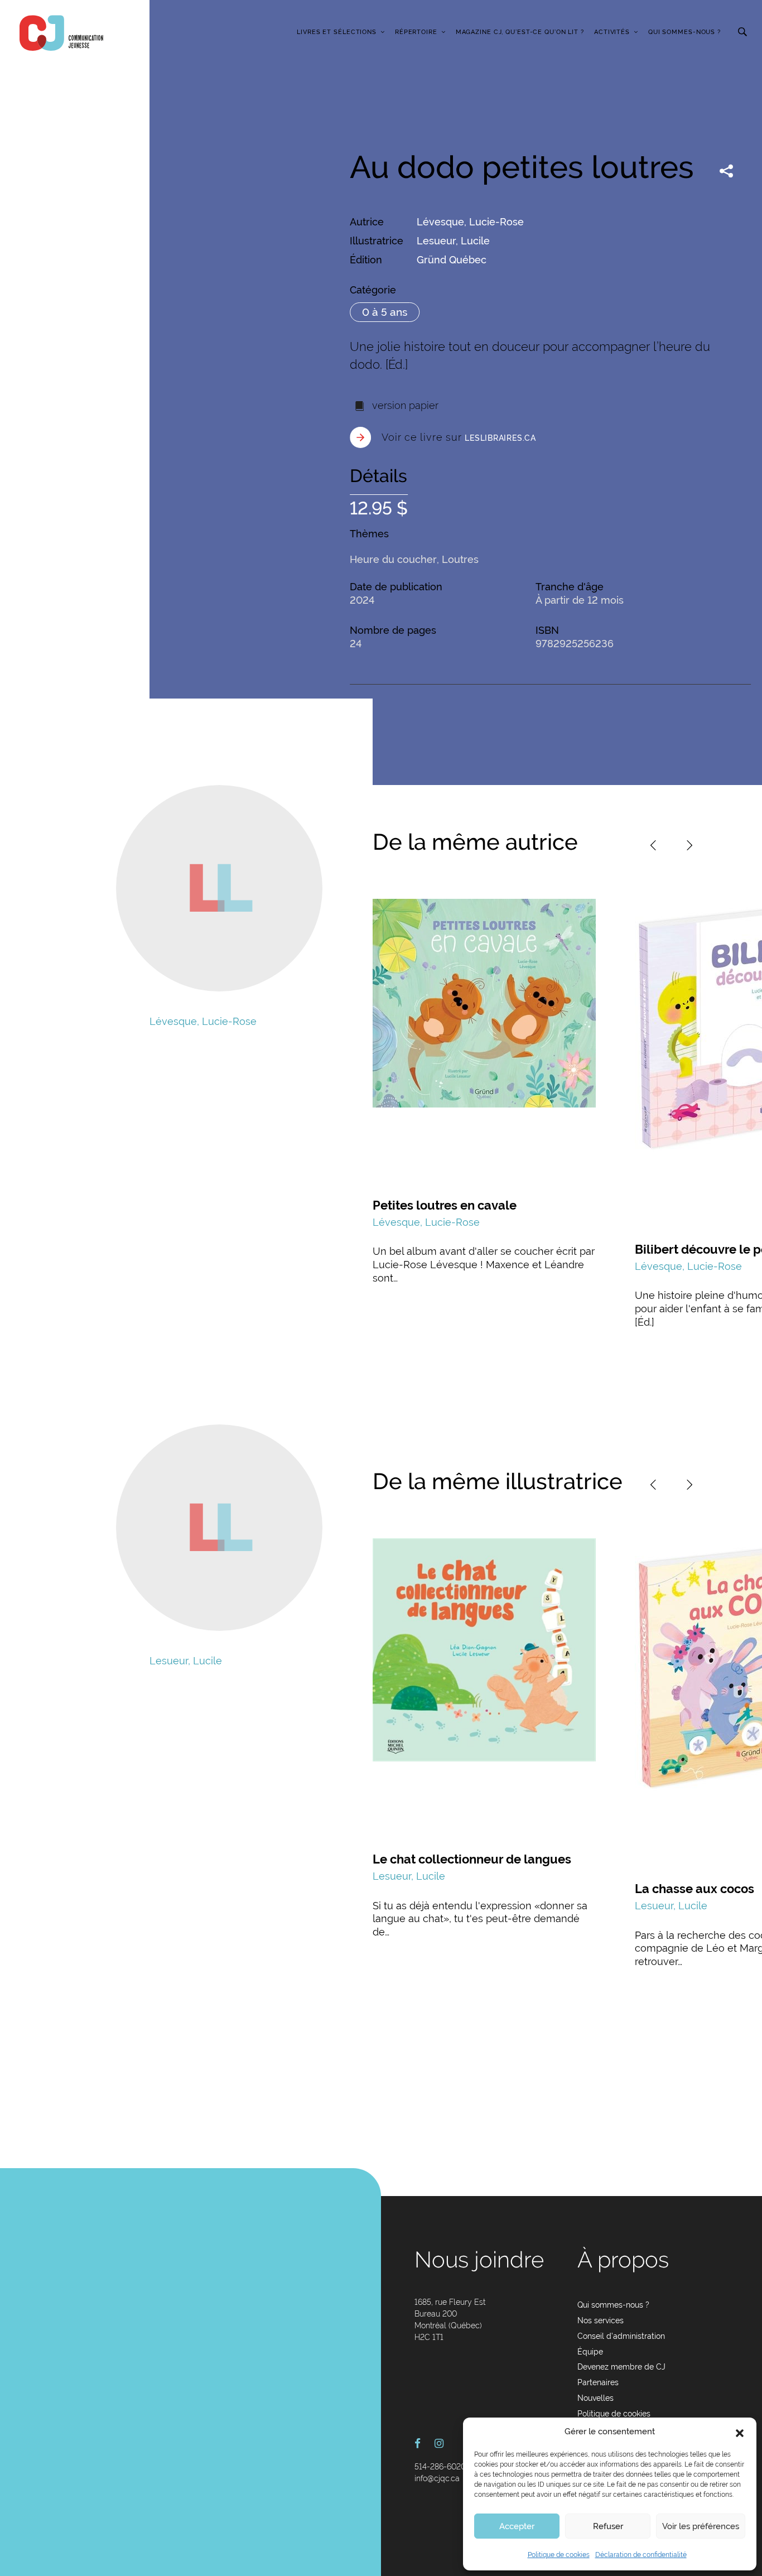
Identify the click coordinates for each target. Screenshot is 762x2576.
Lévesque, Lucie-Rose (470, 222)
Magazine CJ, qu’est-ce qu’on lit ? (520, 32)
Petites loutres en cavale (445, 1205)
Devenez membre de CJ (621, 2367)
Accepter (517, 2526)
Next (689, 845)
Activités (612, 32)
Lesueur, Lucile (453, 241)
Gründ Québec (452, 260)
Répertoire (416, 32)
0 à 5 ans (385, 312)
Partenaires (598, 2382)
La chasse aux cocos (695, 1889)
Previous (653, 845)
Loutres (460, 559)
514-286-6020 (440, 2467)
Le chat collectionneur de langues (472, 1859)
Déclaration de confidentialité (641, 2555)
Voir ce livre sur (459, 437)
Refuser (608, 2526)
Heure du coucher (393, 559)
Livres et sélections (337, 32)
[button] (740, 2432)
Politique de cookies (559, 2555)
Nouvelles (595, 2398)
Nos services (601, 2320)
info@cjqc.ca (437, 2478)
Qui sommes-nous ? (684, 32)
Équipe (590, 2352)
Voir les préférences (701, 2526)
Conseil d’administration (621, 2336)
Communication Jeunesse (61, 33)
